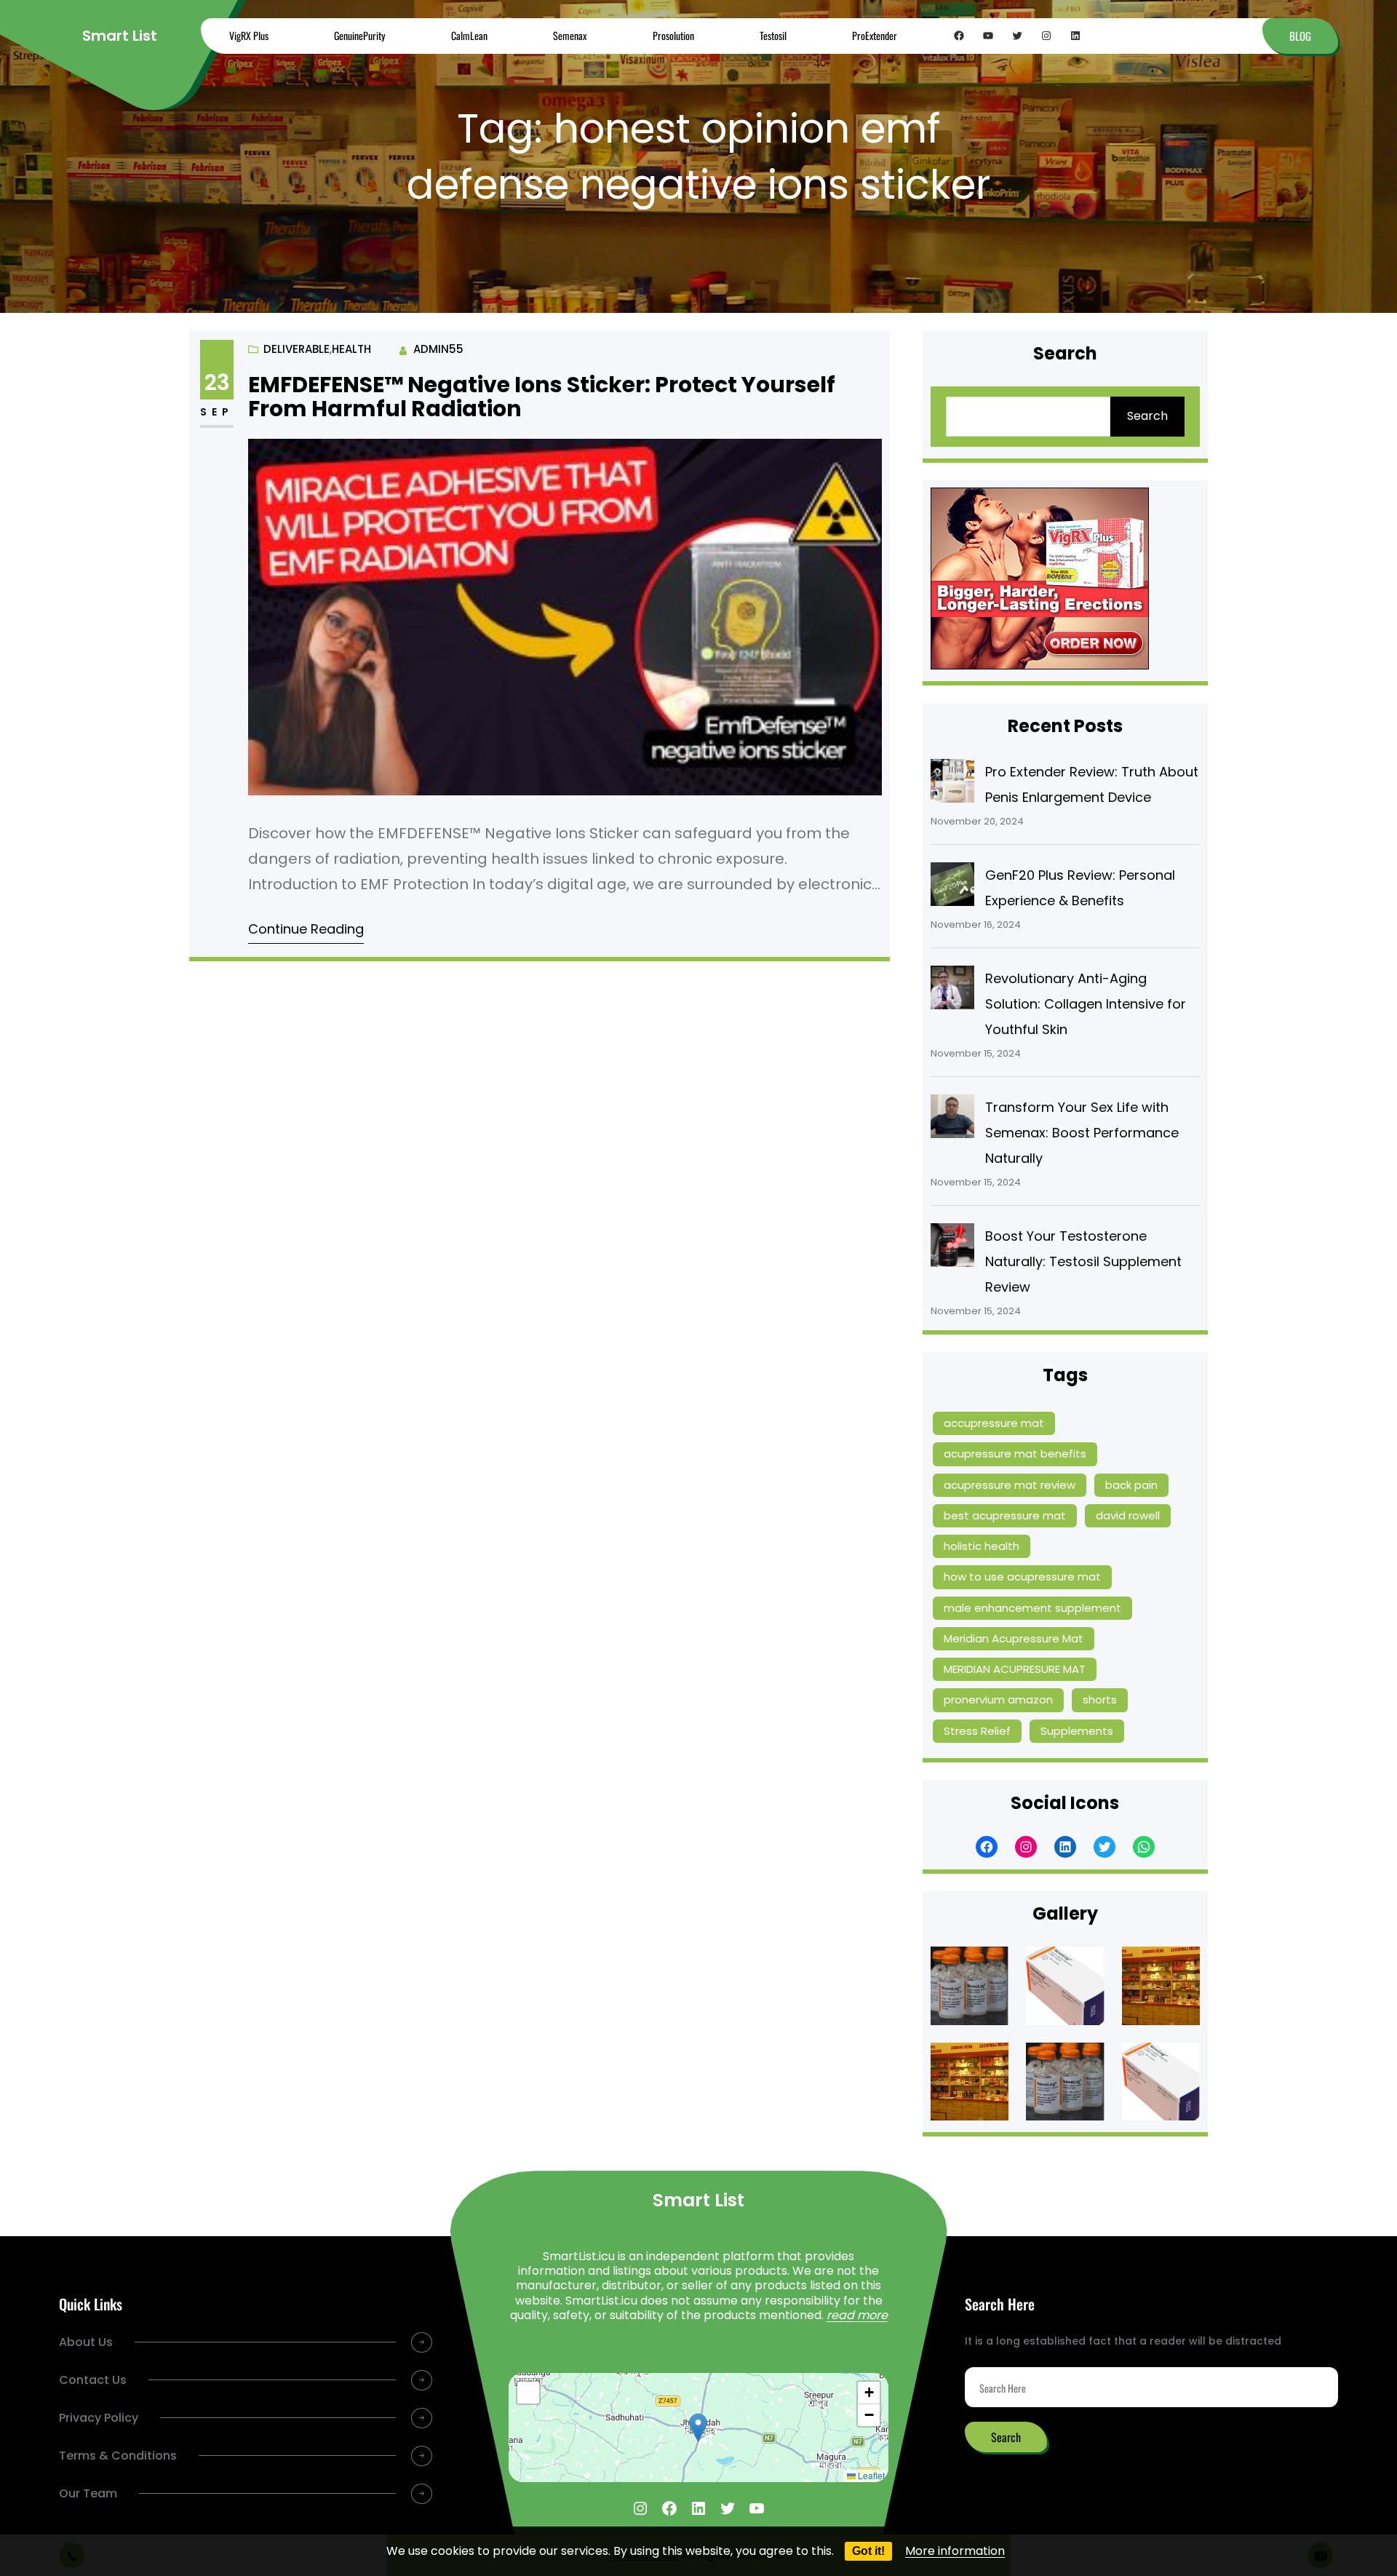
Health (351, 349)
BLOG (1300, 36)
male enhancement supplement (1032, 1608)
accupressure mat (994, 1423)
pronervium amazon (998, 1700)
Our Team (88, 2493)
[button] (698, 2428)
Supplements (1077, 1731)
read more (857, 2315)
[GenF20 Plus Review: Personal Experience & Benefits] (952, 888)
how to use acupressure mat (1022, 1577)
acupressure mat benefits (1015, 1454)
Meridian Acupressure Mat (1014, 1638)
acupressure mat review (1010, 1485)
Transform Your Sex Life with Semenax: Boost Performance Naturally (1082, 1133)
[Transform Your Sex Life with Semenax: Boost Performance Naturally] (952, 1120)
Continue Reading (306, 929)
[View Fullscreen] (528, 2393)
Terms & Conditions (118, 2456)
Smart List (120, 36)
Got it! (868, 2551)
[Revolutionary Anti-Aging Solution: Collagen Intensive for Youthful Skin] (952, 991)
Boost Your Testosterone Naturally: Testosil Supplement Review (1083, 1261)
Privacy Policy (99, 2418)
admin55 (438, 349)
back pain (1131, 1485)
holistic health (982, 1546)
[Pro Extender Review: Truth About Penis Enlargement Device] (952, 784)
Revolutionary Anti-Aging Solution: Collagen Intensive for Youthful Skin (1086, 1004)
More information (955, 2551)
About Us (86, 2342)
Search (1147, 416)
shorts (1100, 1700)
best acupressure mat (1005, 1515)
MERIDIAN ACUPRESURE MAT (1015, 1669)
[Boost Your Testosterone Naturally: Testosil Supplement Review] (952, 1249)
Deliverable (296, 349)
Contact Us (93, 2380)
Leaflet (870, 2475)
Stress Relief (977, 1731)
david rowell (1128, 1515)
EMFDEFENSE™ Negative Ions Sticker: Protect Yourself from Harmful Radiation (542, 397)
